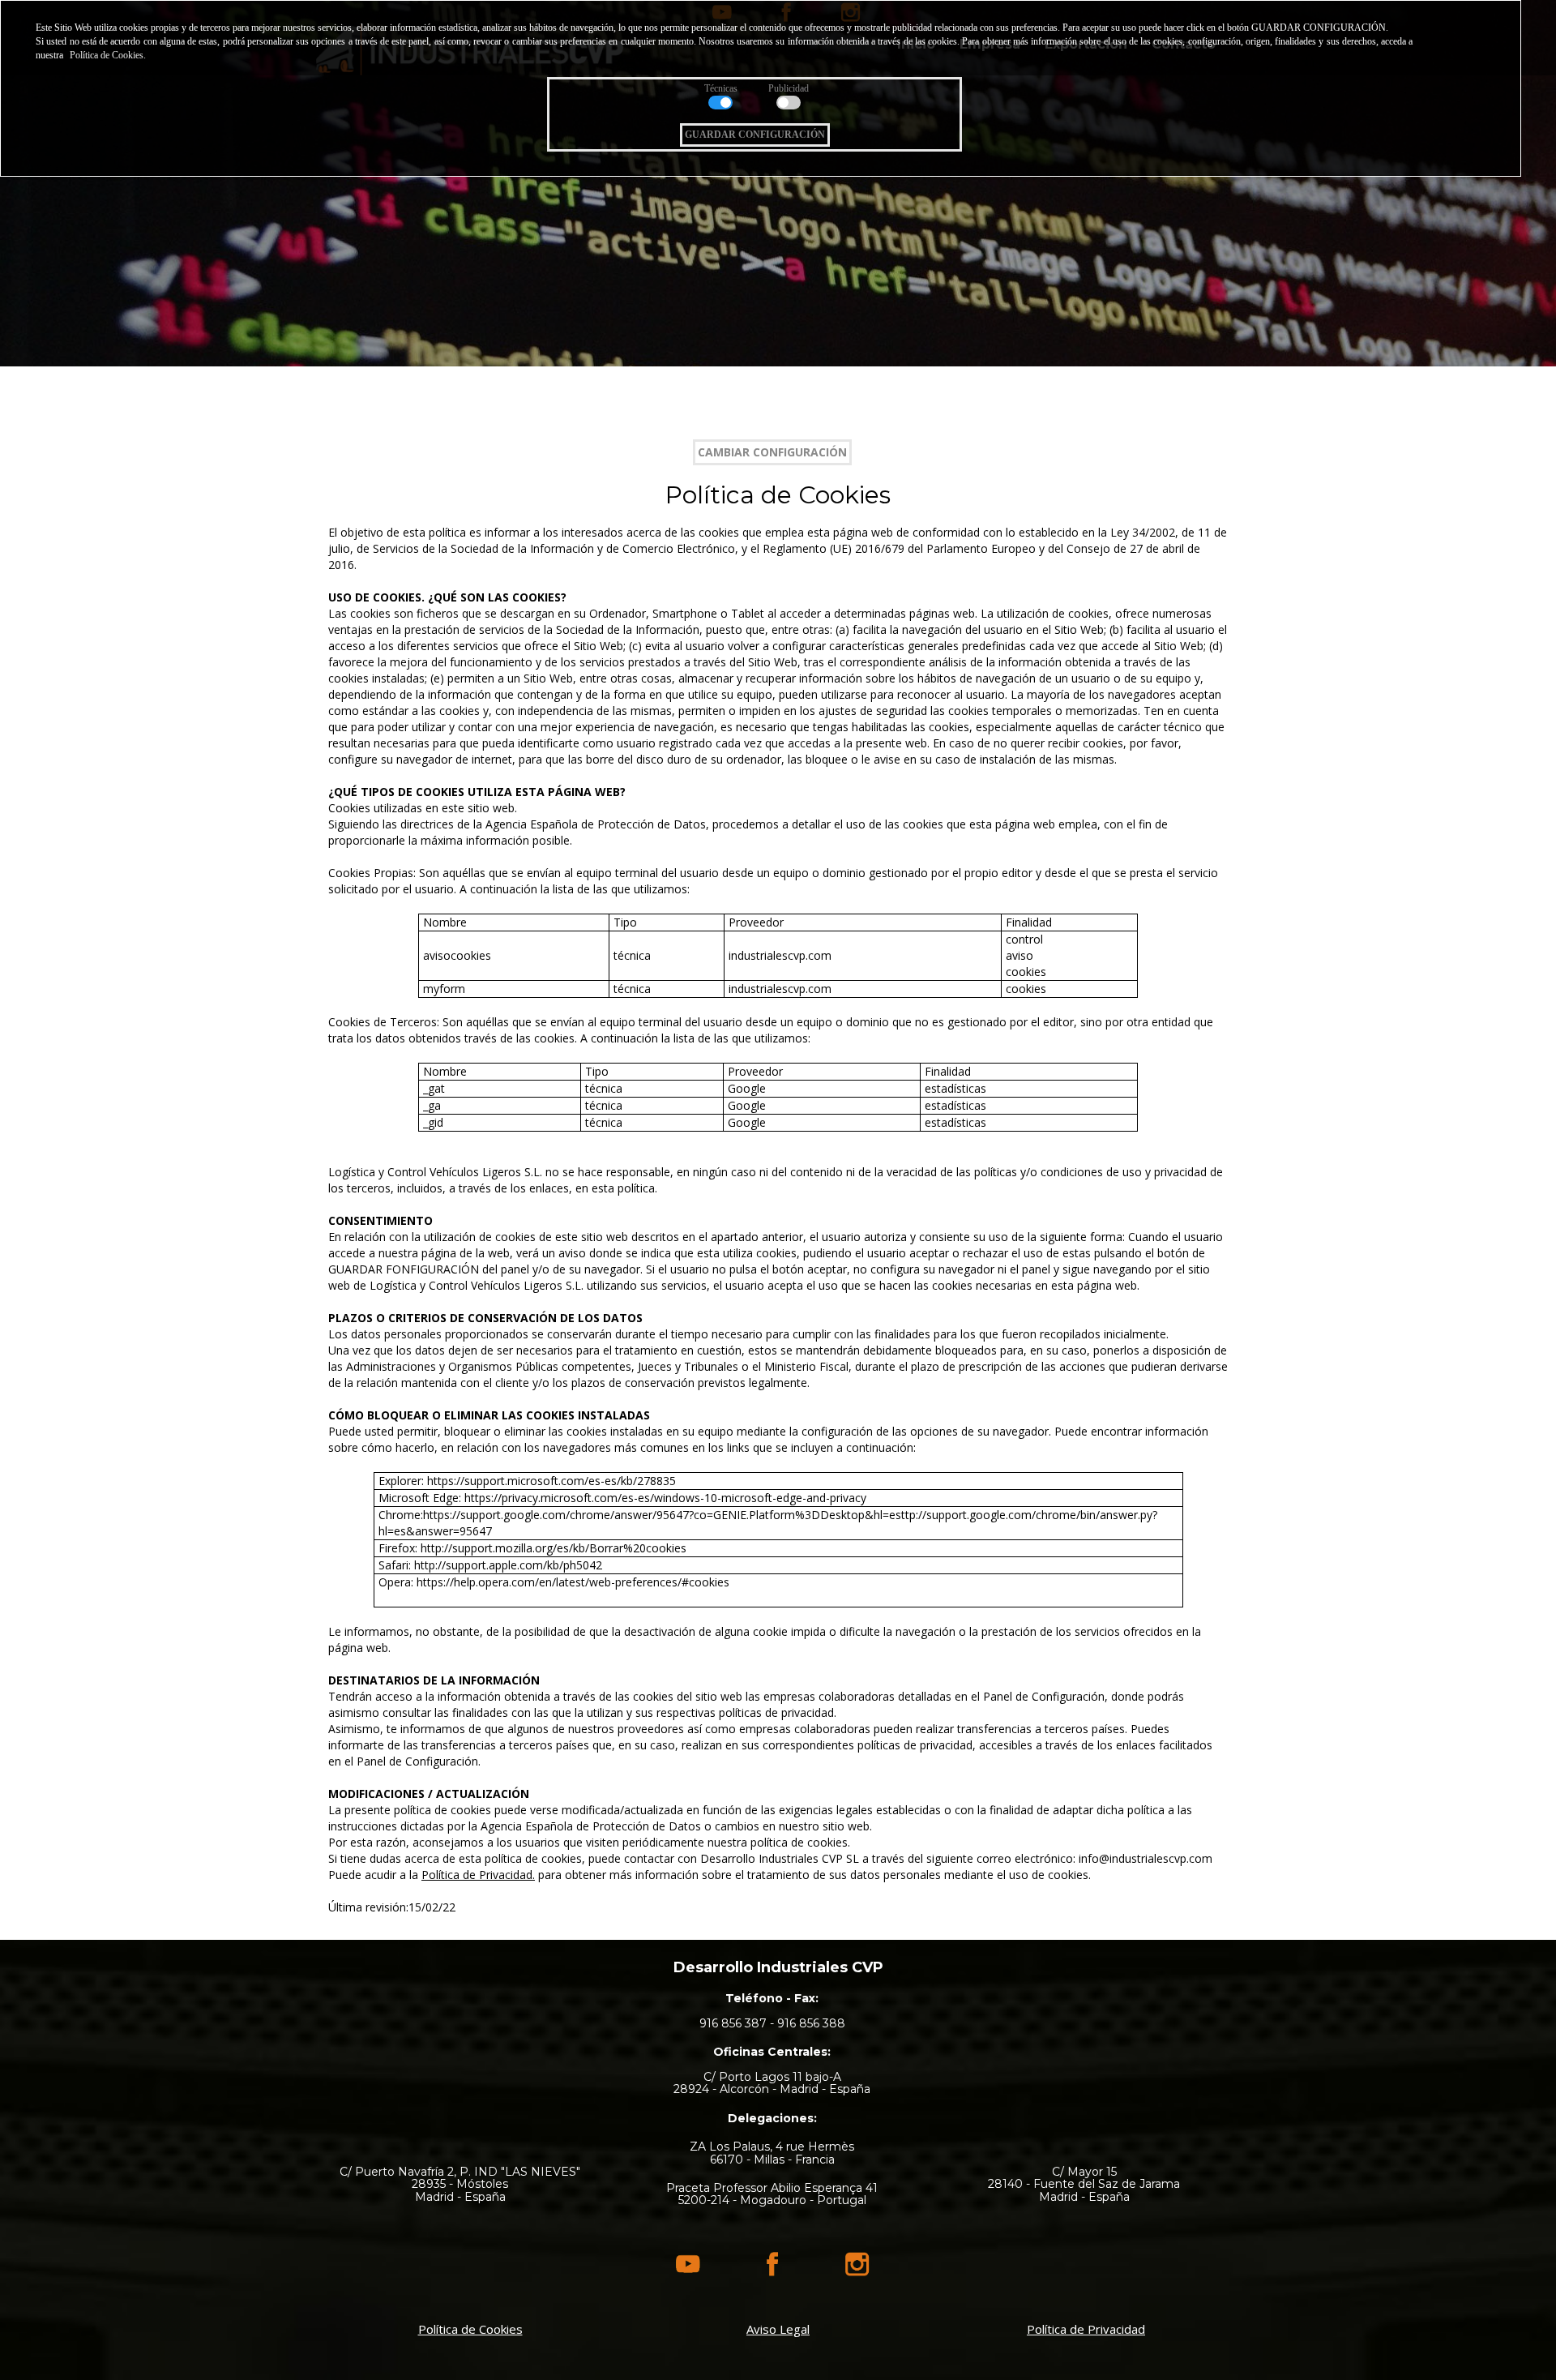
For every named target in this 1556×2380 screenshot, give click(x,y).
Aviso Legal (778, 2329)
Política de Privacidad (1086, 2329)
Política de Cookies (470, 2329)
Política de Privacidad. (478, 1875)
